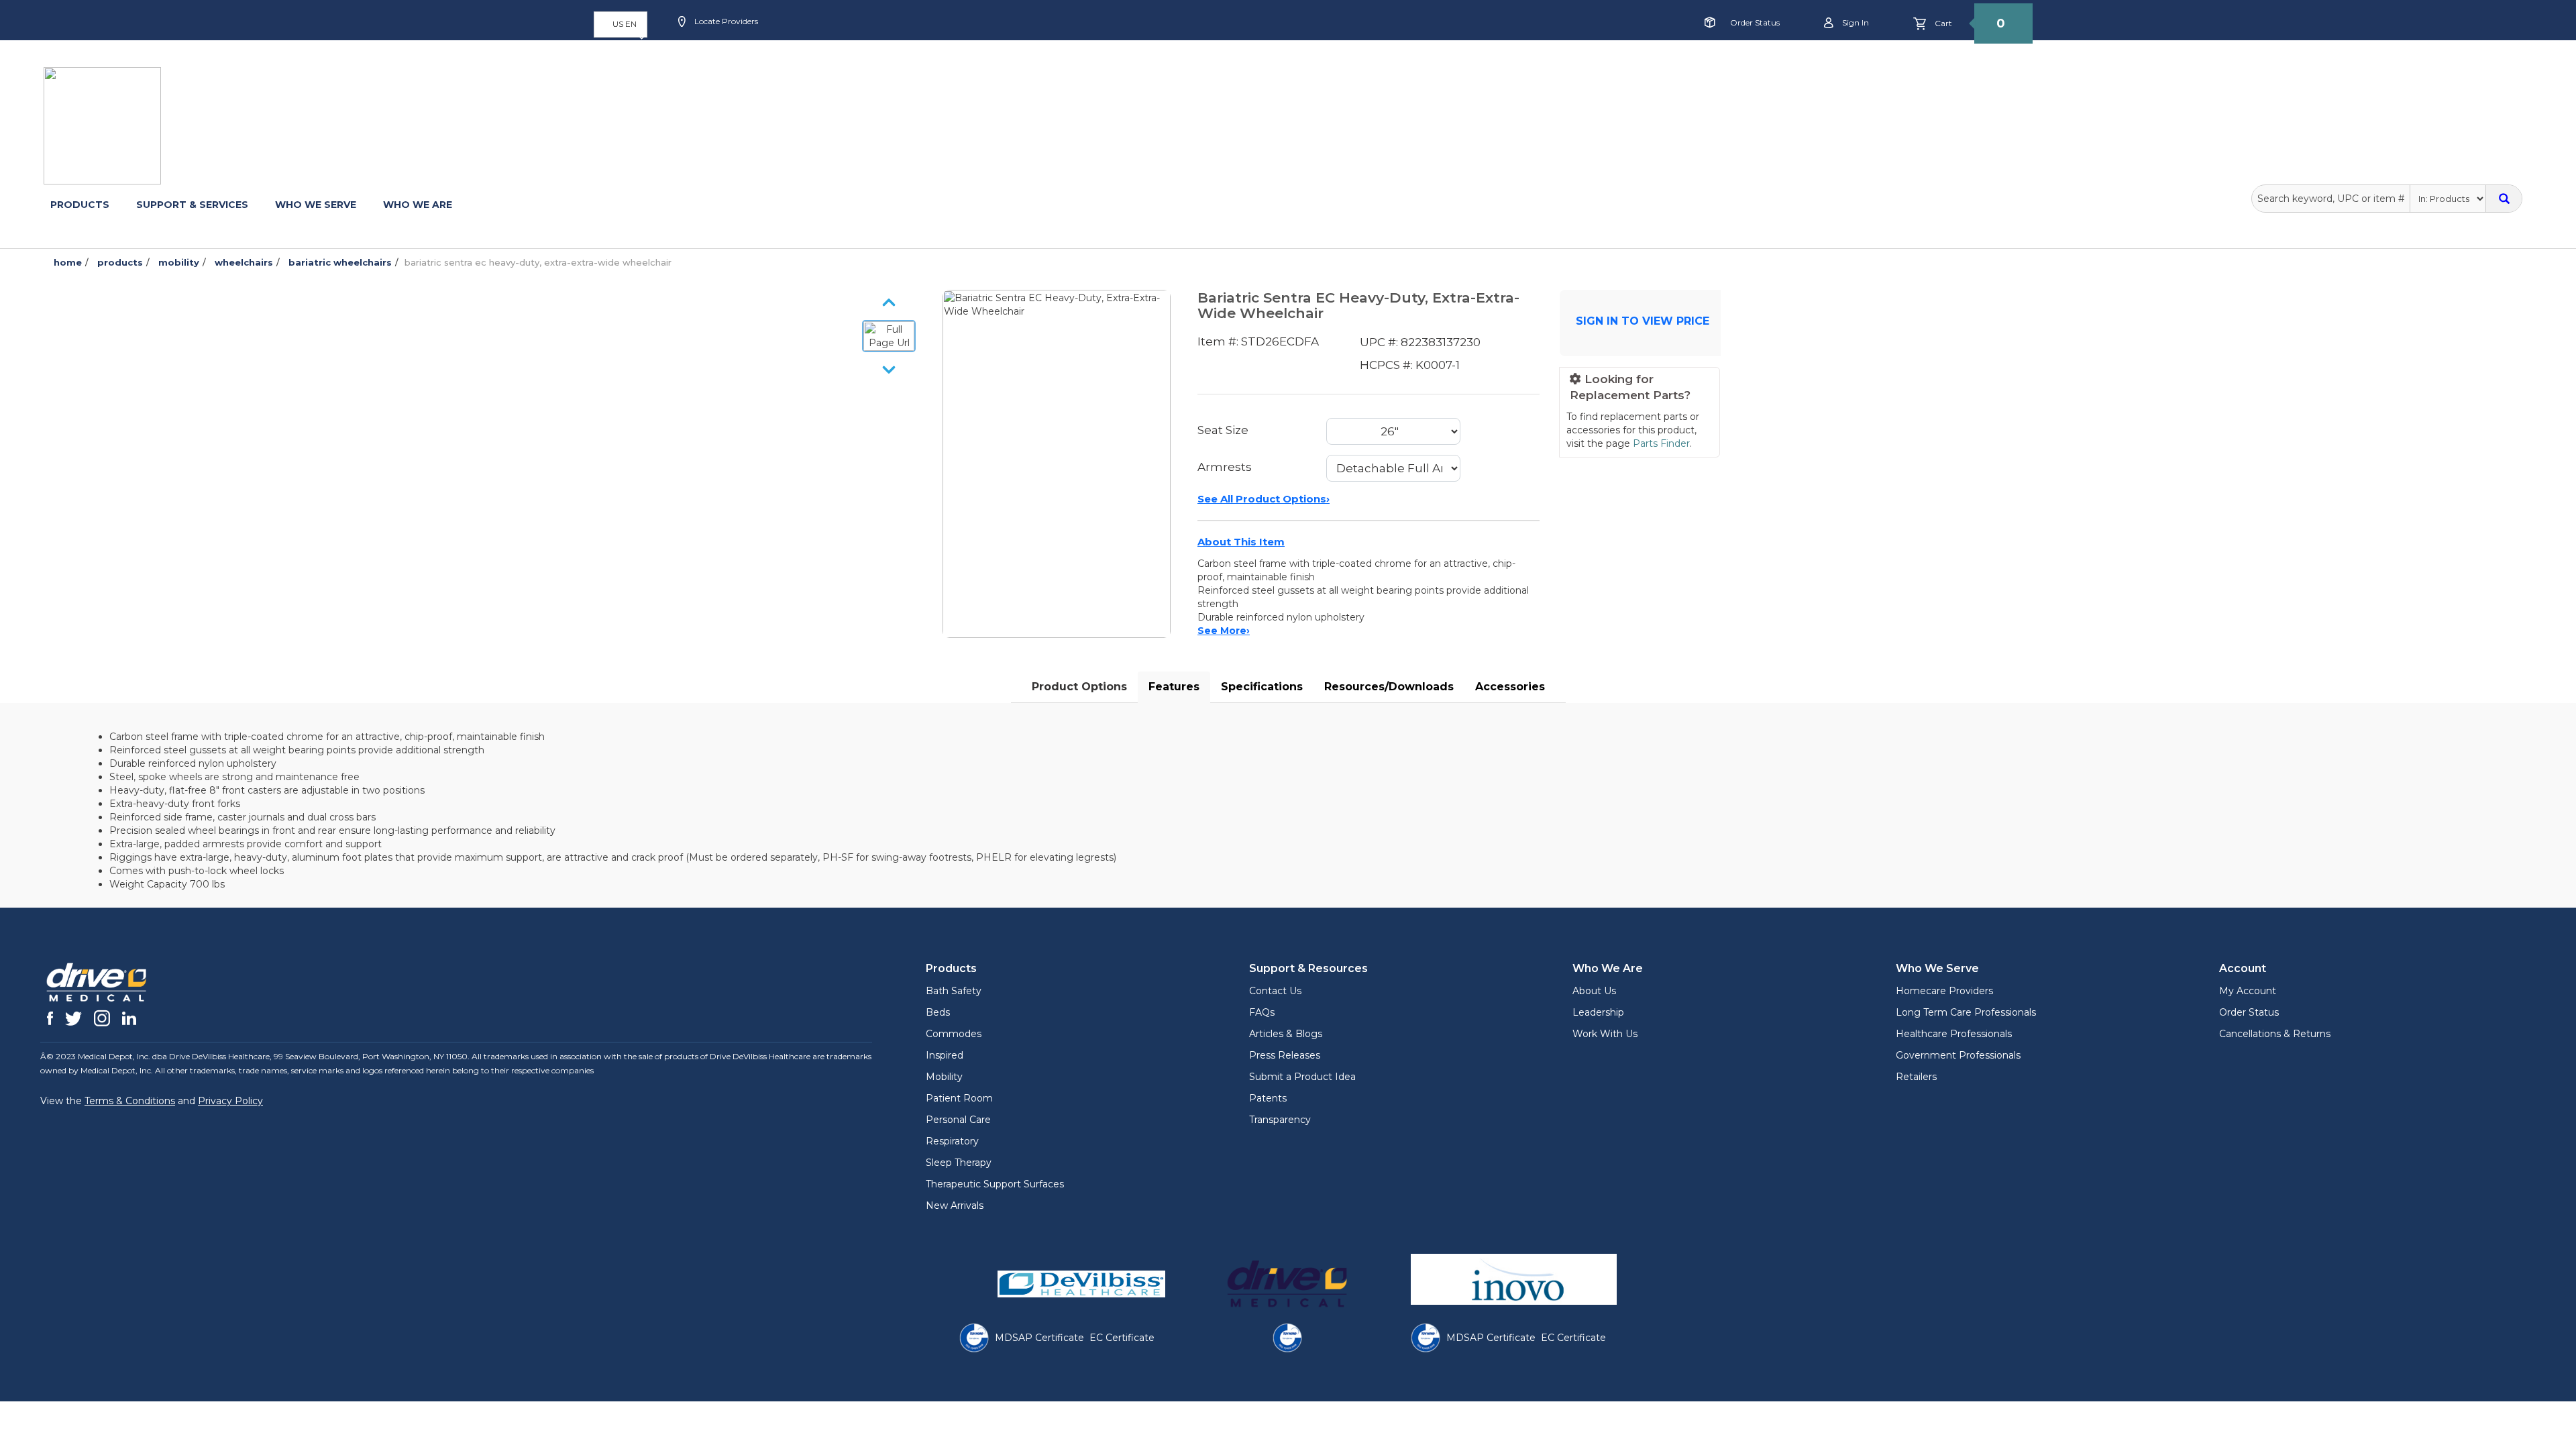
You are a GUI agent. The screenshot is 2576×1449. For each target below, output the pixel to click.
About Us (1594, 991)
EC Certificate (1122, 1338)
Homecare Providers (1944, 991)
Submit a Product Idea (1302, 1077)
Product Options (1079, 687)
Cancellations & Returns (2275, 1034)
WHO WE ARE (418, 205)
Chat (990, 65)
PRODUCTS (80, 205)
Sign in (1855, 22)
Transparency (1280, 1120)
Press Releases (1285, 1055)
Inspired (945, 1055)
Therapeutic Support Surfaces (995, 1184)
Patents (1268, 1098)
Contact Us (1275, 991)
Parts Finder (1661, 443)
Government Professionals (1958, 1055)
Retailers (1916, 1077)
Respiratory (952, 1141)
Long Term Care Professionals (1966, 1012)
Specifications (1262, 687)
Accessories (1510, 687)
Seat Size (1223, 430)
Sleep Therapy (959, 1163)
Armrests (1225, 467)
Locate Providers (725, 21)
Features (1174, 687)
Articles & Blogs (1286, 1034)
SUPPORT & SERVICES (192, 205)
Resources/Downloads (1389, 687)
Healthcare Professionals (1954, 1034)
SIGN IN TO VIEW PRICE (1643, 321)
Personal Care (958, 1120)
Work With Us (1605, 1034)
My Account (2248, 991)
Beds (938, 1012)
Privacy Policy (230, 1101)
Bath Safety (954, 991)
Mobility (944, 1077)
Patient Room (959, 1098)
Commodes (954, 1034)
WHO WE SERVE (316, 205)
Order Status (1755, 22)
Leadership (1598, 1012)
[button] (621, 24)
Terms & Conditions (130, 1101)
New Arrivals (955, 1205)
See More (1224, 631)
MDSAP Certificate (1039, 1338)
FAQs (1262, 1012)
